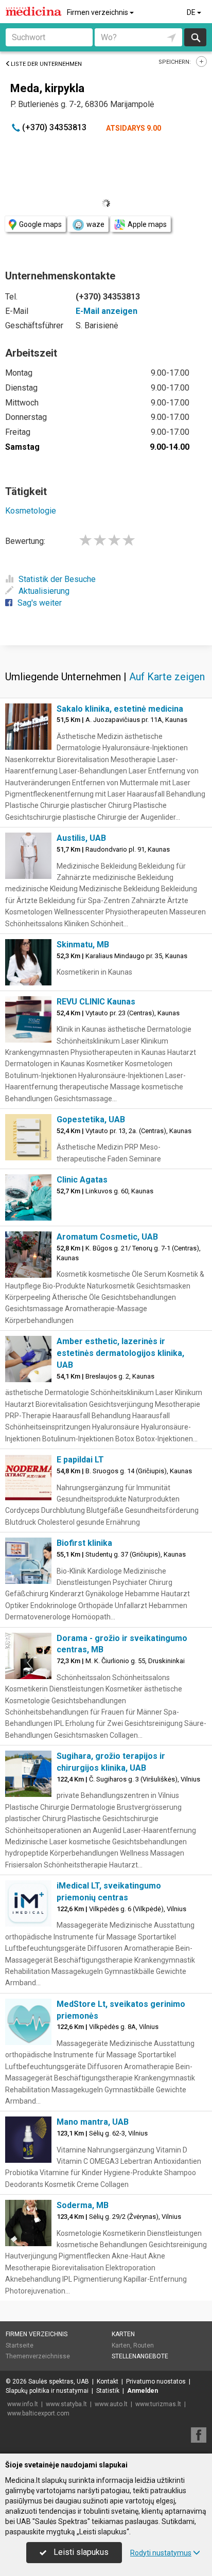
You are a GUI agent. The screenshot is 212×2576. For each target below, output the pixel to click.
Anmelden (143, 2391)
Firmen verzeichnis (98, 12)
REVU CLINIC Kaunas (96, 1002)
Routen (144, 2345)
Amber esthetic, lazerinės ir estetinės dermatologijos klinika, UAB (120, 1353)
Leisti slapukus (80, 2552)
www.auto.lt (111, 2404)
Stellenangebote (140, 2356)
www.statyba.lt (66, 2404)
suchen (195, 37)
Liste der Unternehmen (46, 64)
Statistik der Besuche (57, 579)
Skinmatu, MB (83, 945)
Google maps (40, 224)
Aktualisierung (44, 591)
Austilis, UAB (81, 838)
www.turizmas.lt (158, 2404)
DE (192, 12)
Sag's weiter (40, 603)
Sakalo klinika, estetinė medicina (120, 709)
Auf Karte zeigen (167, 677)
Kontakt (108, 2381)
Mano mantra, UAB (93, 2122)
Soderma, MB (83, 2205)
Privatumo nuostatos (156, 2381)
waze (95, 224)
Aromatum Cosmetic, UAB (107, 1237)
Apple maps (147, 224)
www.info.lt (23, 2404)
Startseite (20, 2345)
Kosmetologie (31, 511)
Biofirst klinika (84, 1543)
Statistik (108, 2391)
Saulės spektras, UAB (59, 2381)
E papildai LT (80, 1460)
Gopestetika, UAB (91, 1119)
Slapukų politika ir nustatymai (47, 2391)
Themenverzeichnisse (38, 2356)
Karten (123, 2334)
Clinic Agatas (82, 1180)
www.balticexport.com (38, 2413)
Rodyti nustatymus (161, 2553)
